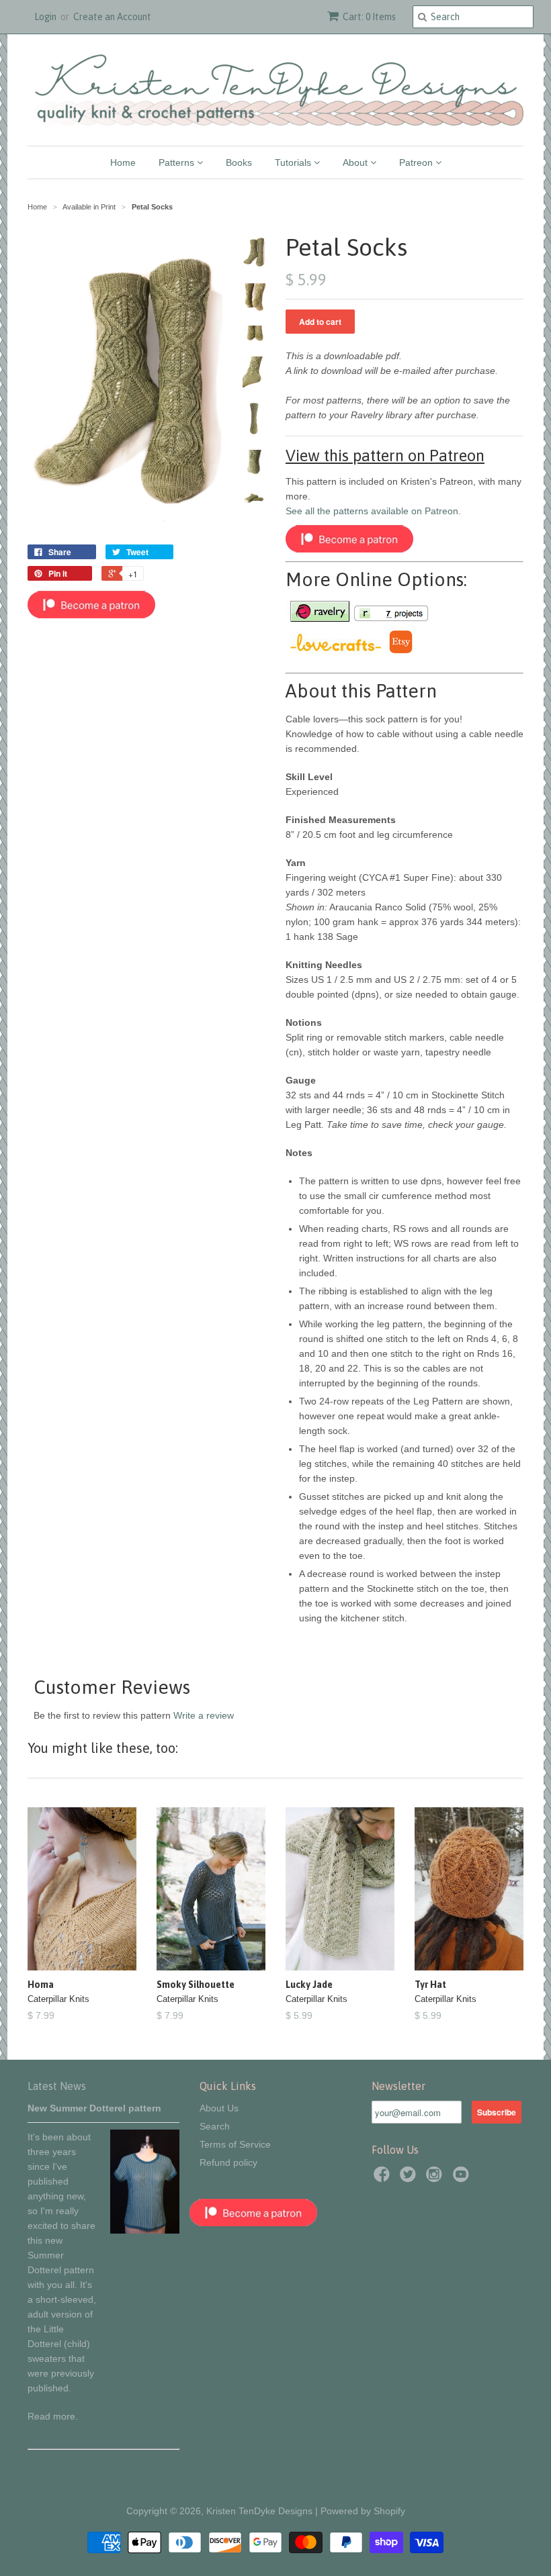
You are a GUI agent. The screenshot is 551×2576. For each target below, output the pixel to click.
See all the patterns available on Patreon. (373, 511)
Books (239, 162)
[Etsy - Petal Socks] (400, 652)
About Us (219, 2108)
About (356, 162)
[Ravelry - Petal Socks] (319, 619)
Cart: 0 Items (369, 17)
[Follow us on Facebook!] (384, 2178)
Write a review (204, 1715)
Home (123, 162)
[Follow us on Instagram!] (436, 2178)
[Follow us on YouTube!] (463, 2178)
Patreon (417, 162)
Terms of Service (235, 2144)
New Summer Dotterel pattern (94, 2108)
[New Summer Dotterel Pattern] (145, 2230)
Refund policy (228, 2162)
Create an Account (112, 17)
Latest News (57, 2086)
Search (215, 2126)
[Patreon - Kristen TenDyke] (91, 615)
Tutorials (294, 162)
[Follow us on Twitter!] (410, 2178)
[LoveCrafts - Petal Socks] (335, 652)
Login (45, 17)
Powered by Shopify (363, 2511)
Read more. (53, 2416)
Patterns (178, 162)
